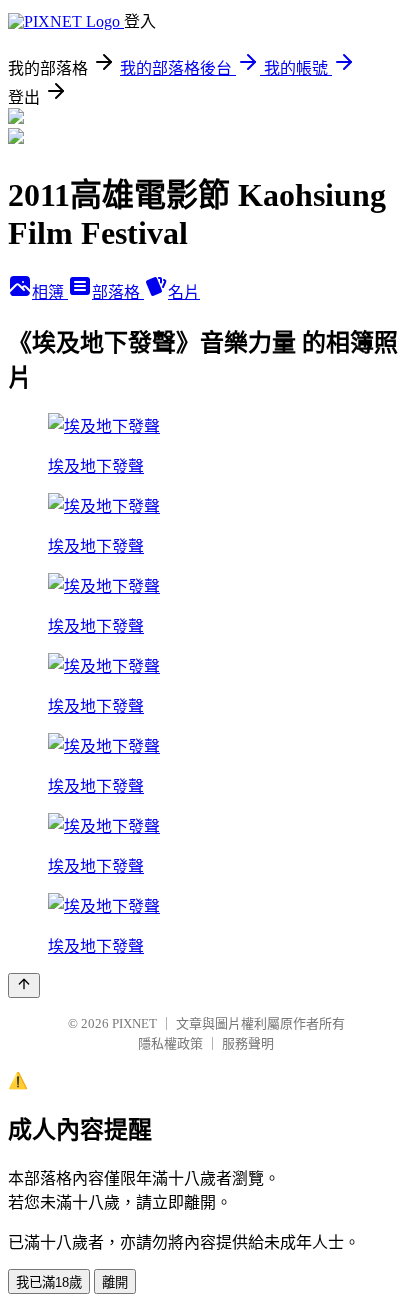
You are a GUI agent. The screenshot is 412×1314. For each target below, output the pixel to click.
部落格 (118, 292)
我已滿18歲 (49, 1282)
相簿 (50, 292)
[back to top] (24, 985)
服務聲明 (248, 1043)
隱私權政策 (170, 1043)
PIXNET (134, 1023)
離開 (115, 1282)
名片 (184, 292)
